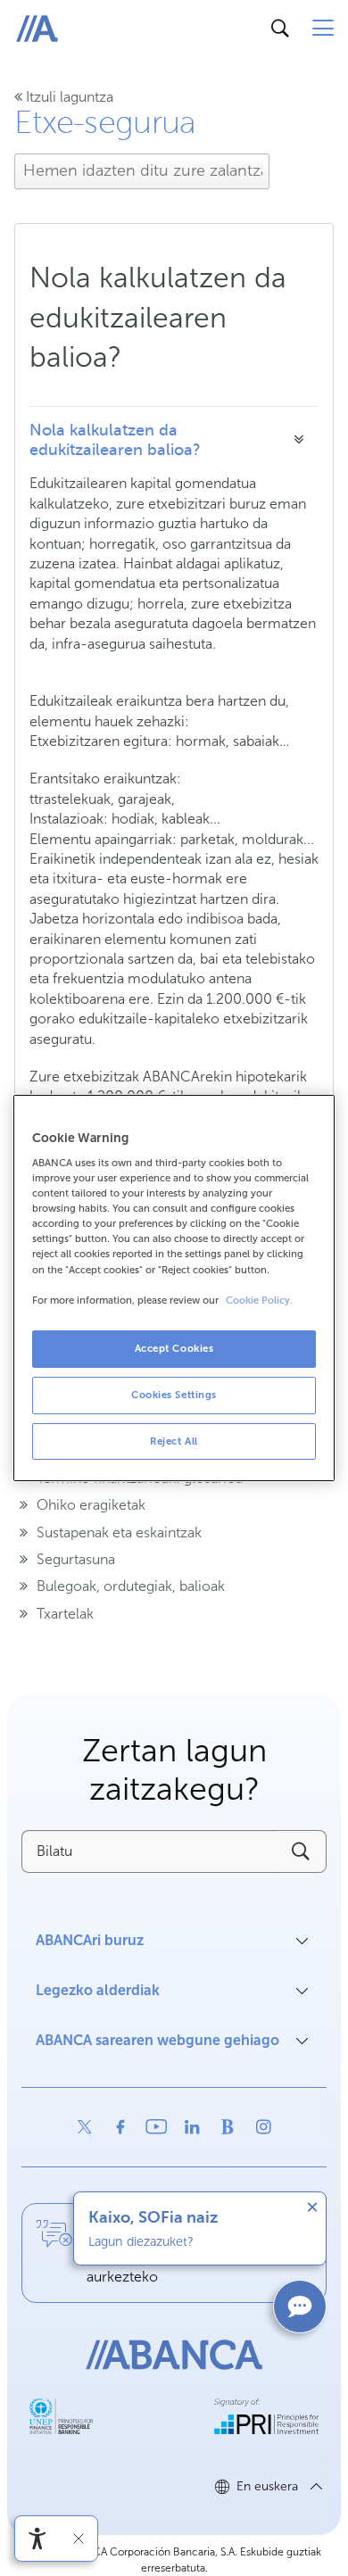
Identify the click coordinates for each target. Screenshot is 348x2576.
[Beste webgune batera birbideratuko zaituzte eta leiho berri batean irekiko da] (85, 2127)
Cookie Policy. (259, 1300)
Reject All (174, 1441)
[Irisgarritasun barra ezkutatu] (79, 2539)
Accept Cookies (174, 1348)
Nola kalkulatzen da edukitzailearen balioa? (115, 440)
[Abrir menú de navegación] (323, 29)
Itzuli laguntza (68, 97)
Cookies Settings (174, 1395)
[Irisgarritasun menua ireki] (37, 2539)
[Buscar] (280, 29)
